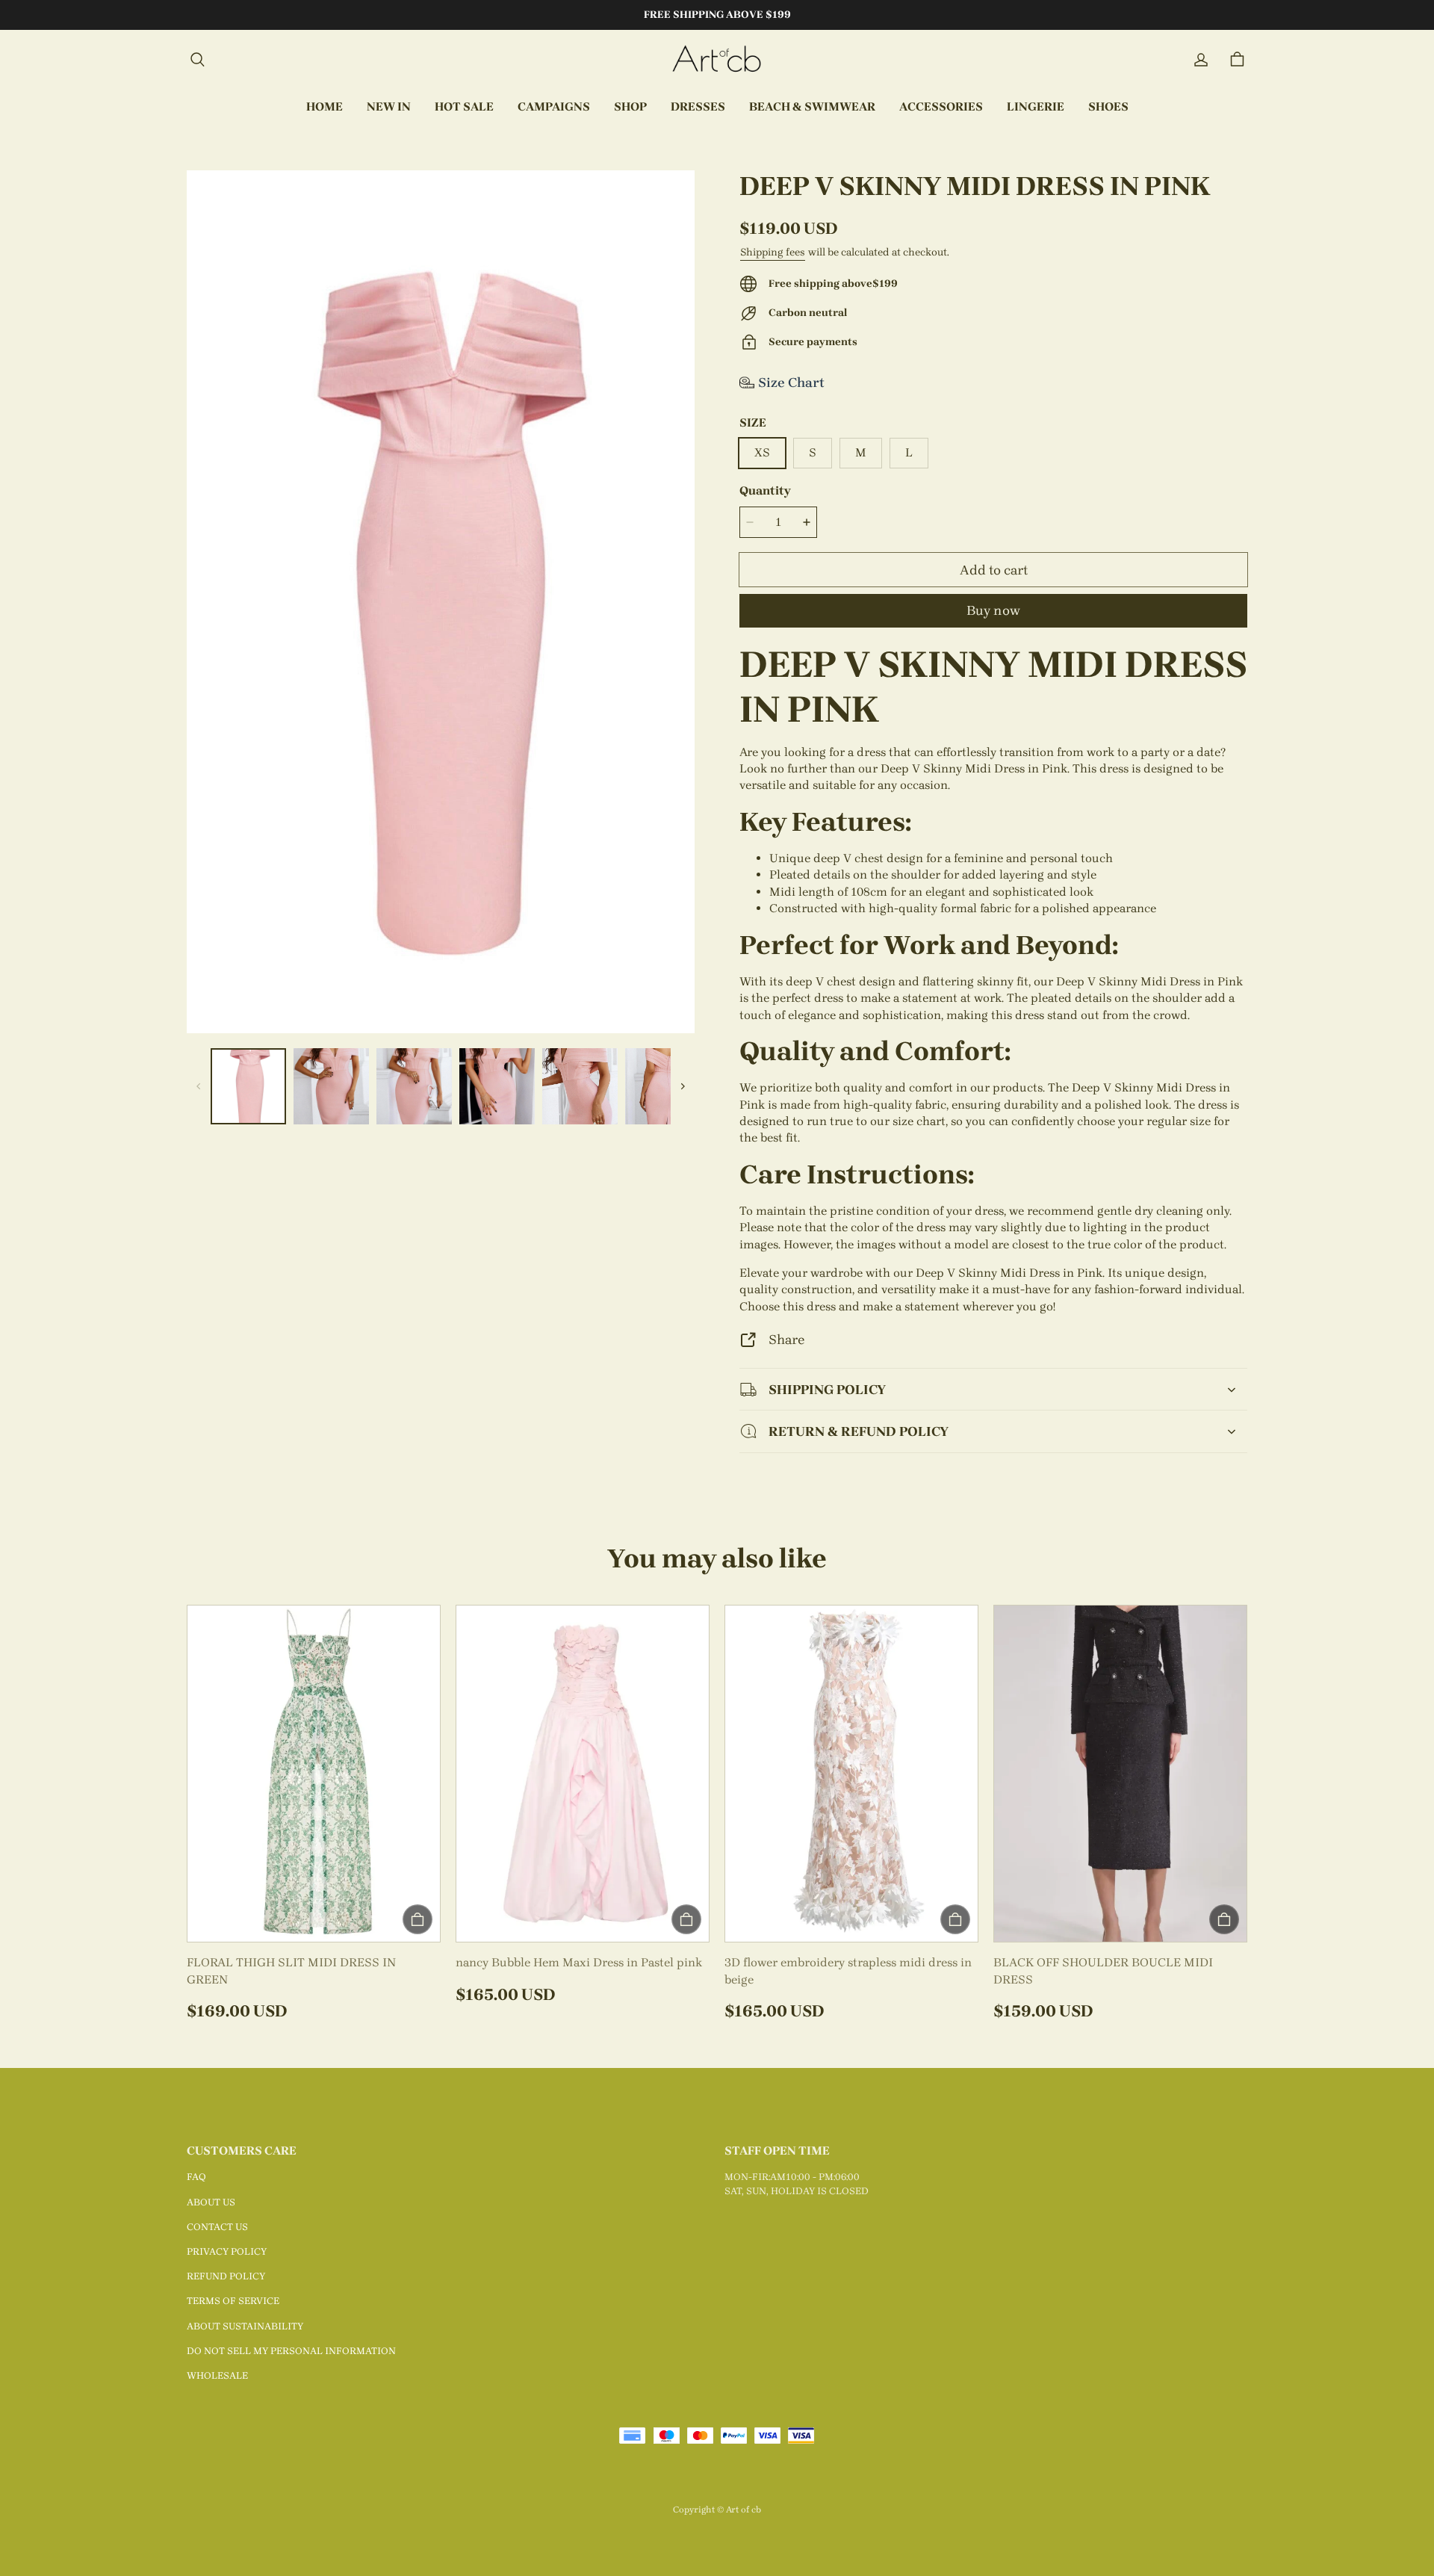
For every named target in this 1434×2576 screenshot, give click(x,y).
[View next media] (683, 1086)
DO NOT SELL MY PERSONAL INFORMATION (291, 2351)
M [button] (861, 452)
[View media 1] (248, 1086)
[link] (554, 108)
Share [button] (786, 1339)
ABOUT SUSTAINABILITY (245, 2326)
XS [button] (762, 452)
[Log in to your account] (1201, 60)
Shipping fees (773, 252)
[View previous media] (199, 1086)
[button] (197, 60)
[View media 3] (414, 1086)
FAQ (196, 2177)
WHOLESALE (217, 2375)
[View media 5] (580, 1086)
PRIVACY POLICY (227, 2251)
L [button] (909, 452)
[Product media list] (441, 602)
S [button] (813, 452)
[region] (441, 1086)
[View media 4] (497, 1086)
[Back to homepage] (717, 60)
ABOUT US (211, 2202)
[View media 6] (663, 1086)
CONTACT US (217, 2227)
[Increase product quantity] (807, 522)
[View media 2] (331, 1086)
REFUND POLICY (226, 2276)
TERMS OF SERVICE (233, 2301)
